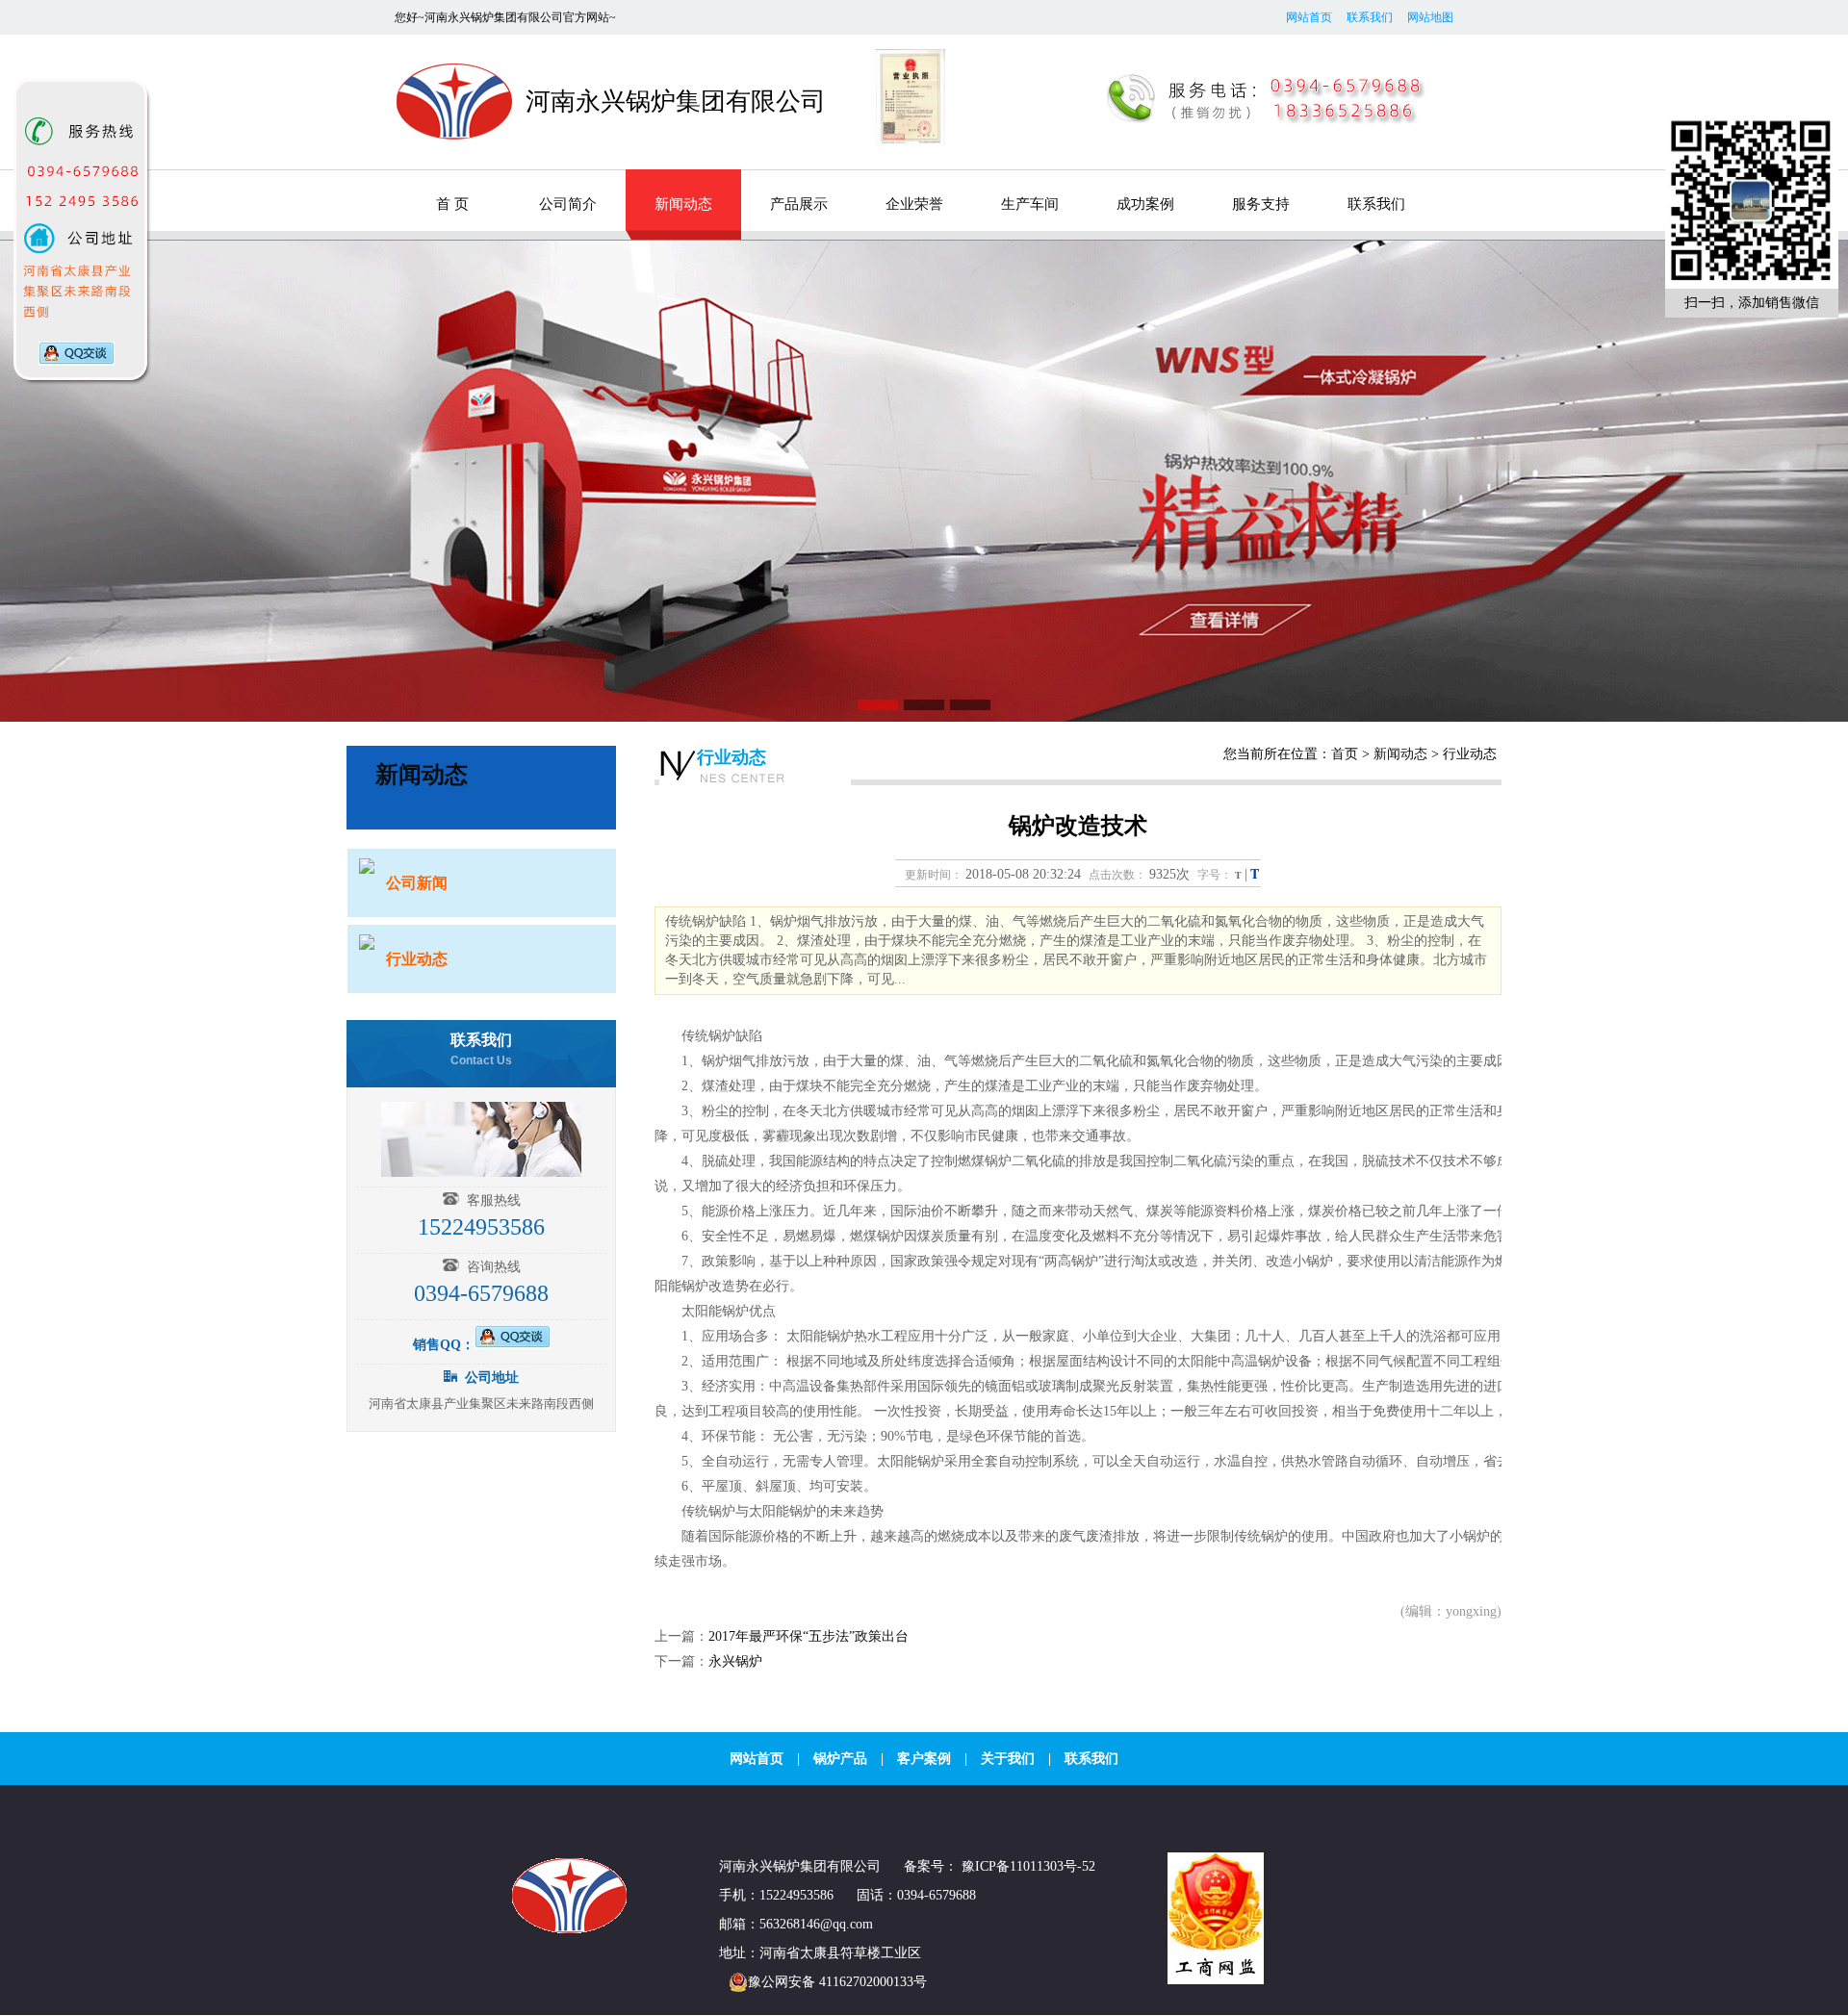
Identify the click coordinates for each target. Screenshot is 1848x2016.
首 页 (452, 204)
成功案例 (1145, 204)
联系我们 (1370, 17)
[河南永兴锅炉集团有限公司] (572, 1930)
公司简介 (568, 204)
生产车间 (1030, 204)
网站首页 (1309, 17)
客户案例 (924, 1759)
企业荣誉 (914, 204)
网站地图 (1430, 17)
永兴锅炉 (735, 1661)
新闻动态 (683, 204)
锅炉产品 (840, 1759)
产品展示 (799, 204)
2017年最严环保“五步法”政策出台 (808, 1636)
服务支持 (1261, 204)
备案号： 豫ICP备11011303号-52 (1000, 1866)
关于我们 (1008, 1759)
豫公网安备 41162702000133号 (837, 1982)
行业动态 (731, 757)
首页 (1345, 754)
